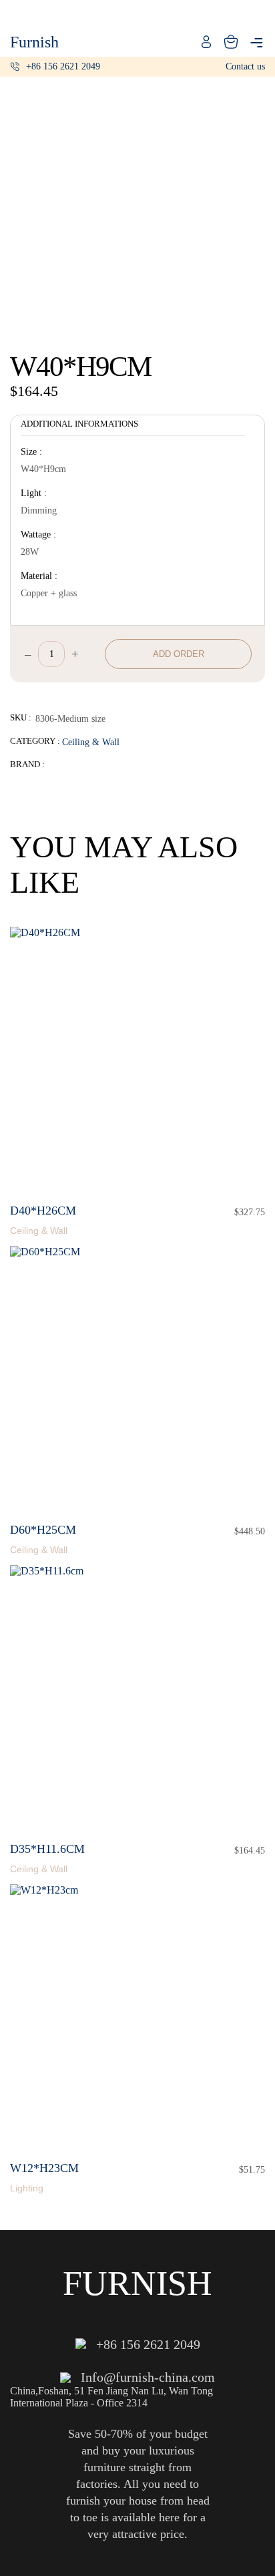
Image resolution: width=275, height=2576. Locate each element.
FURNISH (137, 2283)
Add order (179, 654)
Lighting (27, 2188)
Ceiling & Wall (91, 742)
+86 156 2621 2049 (63, 66)
